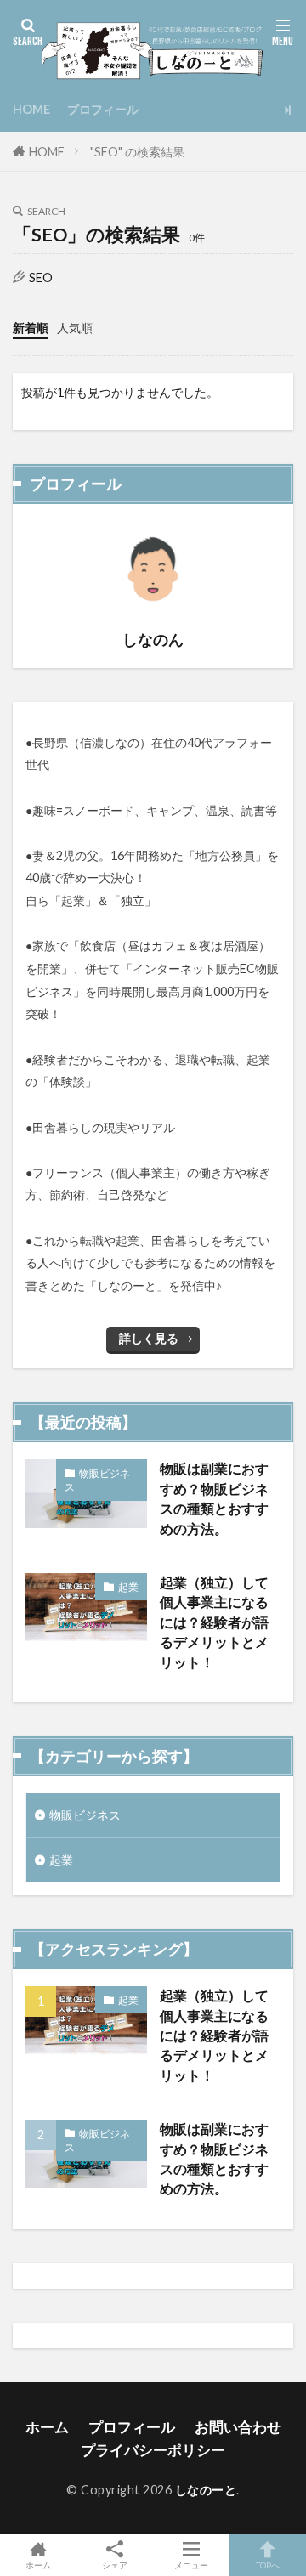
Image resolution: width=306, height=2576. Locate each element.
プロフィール (103, 109)
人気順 (75, 328)
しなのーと (206, 2490)
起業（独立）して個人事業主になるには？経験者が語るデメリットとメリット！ (214, 1622)
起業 (128, 1587)
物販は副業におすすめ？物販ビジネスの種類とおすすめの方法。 (214, 1498)
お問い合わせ (238, 2427)
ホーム (47, 2427)
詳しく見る (149, 1338)
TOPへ (268, 2565)
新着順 (31, 328)
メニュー (191, 2565)
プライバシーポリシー (153, 2450)
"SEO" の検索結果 (137, 152)
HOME (31, 109)
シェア (115, 2565)
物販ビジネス (97, 1480)
